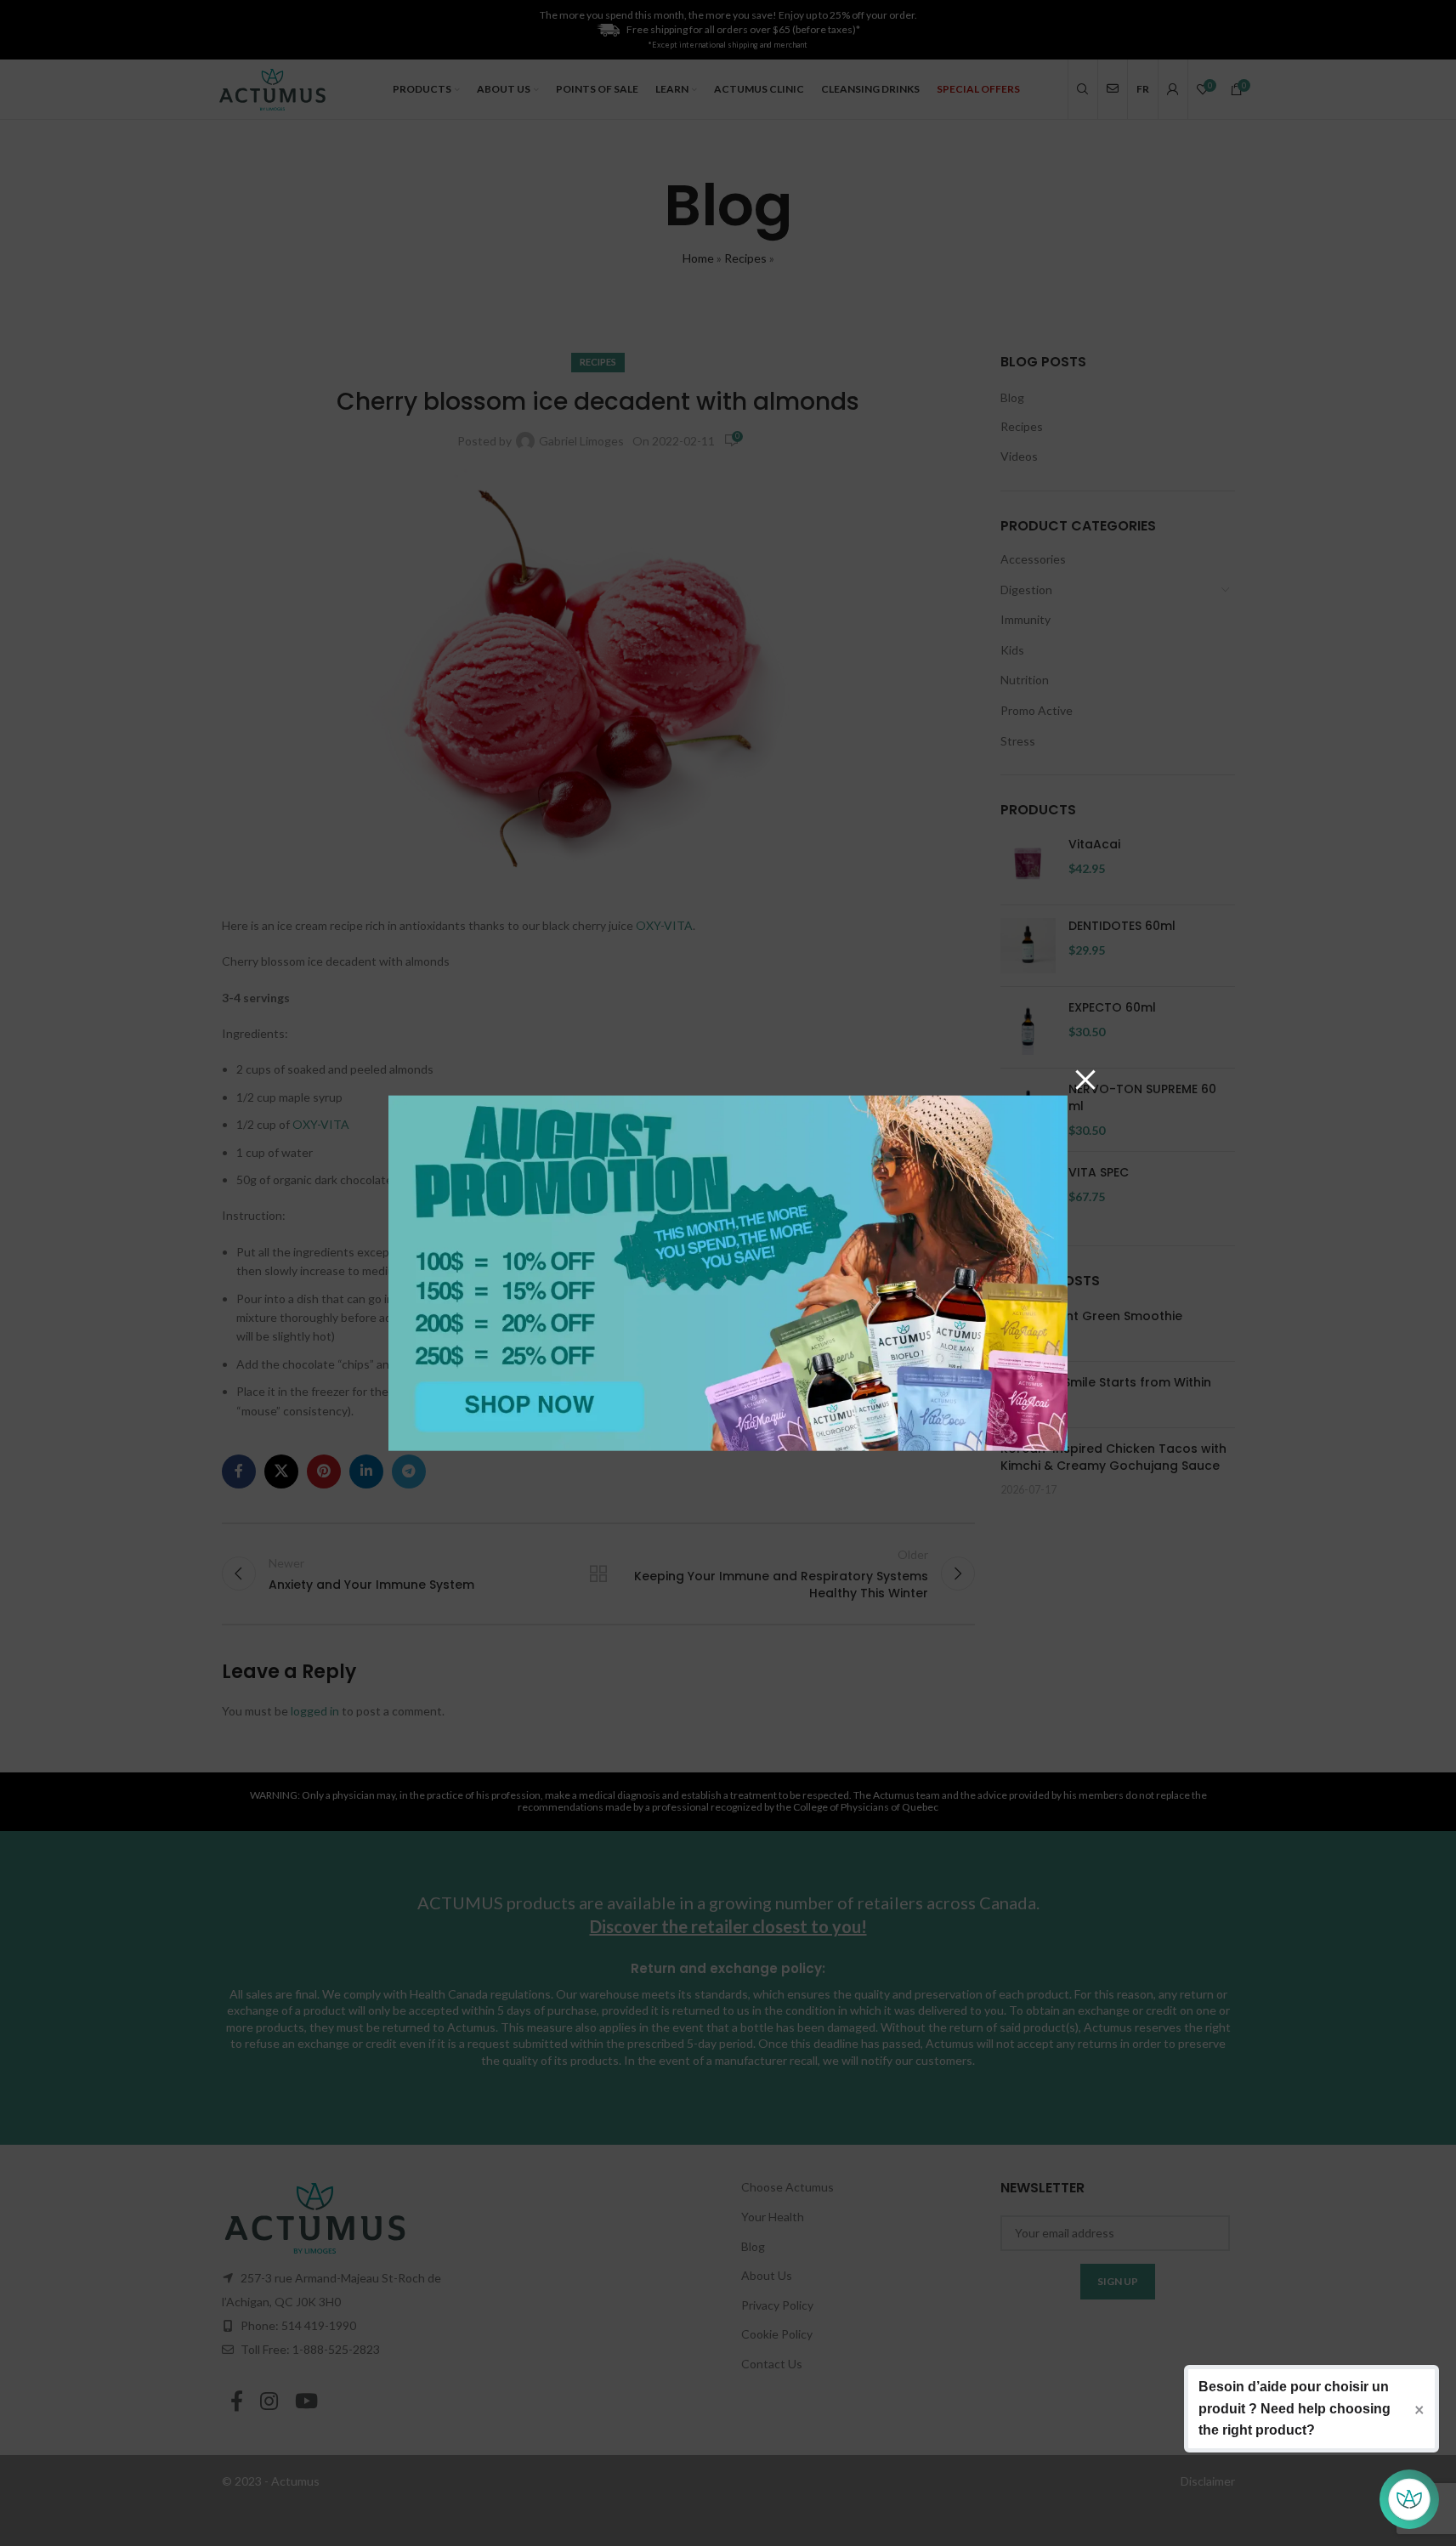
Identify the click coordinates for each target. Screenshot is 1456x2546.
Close (1085, 1078)
